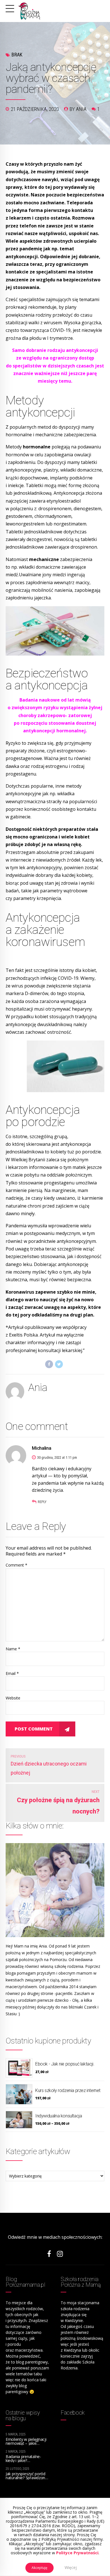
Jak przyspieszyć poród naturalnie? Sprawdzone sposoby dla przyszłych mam (27, 2480)
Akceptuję (39, 2568)
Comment (16, 1565)
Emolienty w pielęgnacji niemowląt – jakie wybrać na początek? (26, 2443)
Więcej (71, 2567)
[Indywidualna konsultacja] (19, 2120)
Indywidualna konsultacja (59, 2116)
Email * (12, 1673)
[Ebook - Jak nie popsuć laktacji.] (19, 2068)
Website (13, 1698)
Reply (42, 1502)
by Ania (78, 109)
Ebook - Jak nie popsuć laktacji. (65, 2064)
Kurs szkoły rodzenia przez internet (68, 2090)
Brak (17, 55)
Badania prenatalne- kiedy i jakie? (23, 2458)
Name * (13, 1649)
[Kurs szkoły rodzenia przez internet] (19, 2094)
